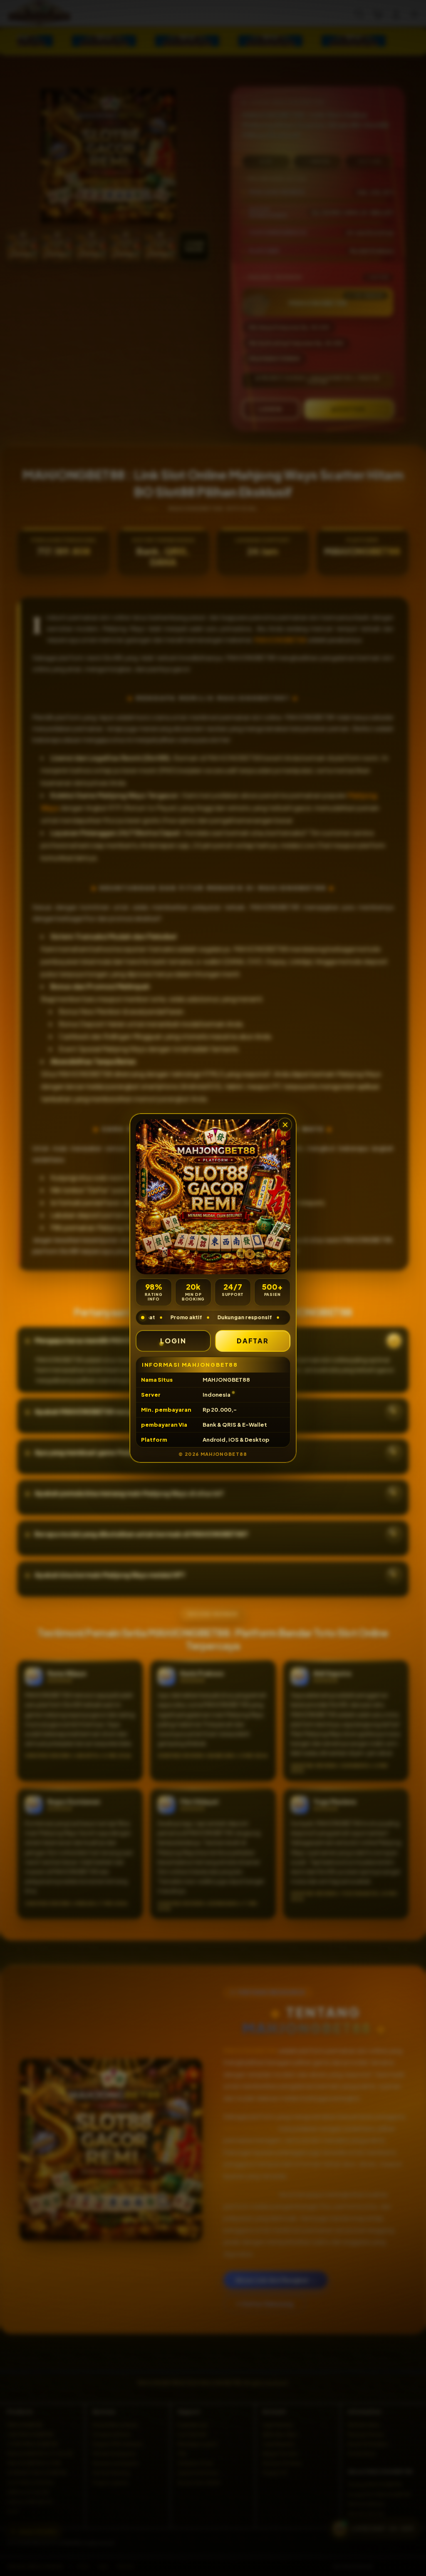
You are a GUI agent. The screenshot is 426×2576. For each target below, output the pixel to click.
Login (173, 1341)
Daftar (253, 1341)
